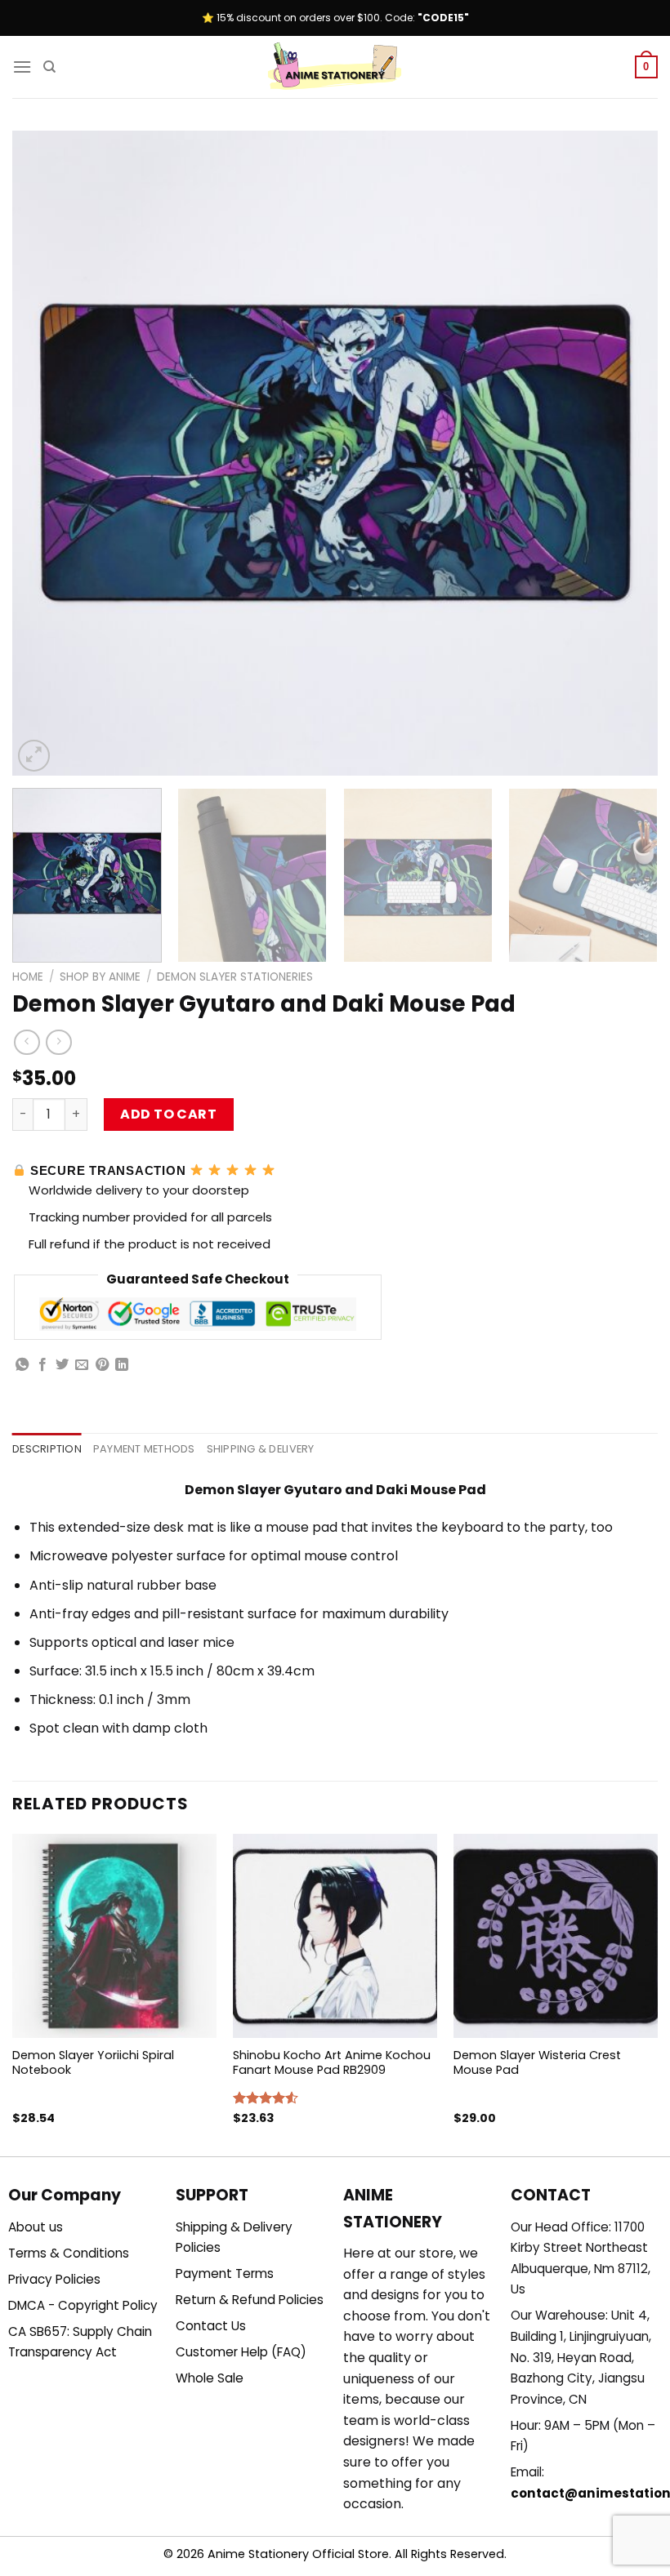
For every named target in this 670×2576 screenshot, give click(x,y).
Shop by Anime (100, 977)
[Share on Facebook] (42, 1365)
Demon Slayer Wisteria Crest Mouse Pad (537, 2063)
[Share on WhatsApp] (22, 1365)
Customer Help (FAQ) (241, 2352)
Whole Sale (210, 2378)
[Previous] (46, 453)
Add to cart (168, 1114)
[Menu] (22, 67)
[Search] (49, 67)
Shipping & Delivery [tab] (261, 1449)
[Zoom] (34, 756)
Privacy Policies (54, 2279)
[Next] (624, 453)
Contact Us (211, 2326)
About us (36, 2227)
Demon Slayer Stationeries (235, 977)
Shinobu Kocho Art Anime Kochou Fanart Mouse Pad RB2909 (332, 2063)
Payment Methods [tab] (144, 1449)
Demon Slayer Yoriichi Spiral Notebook (93, 2063)
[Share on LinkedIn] (122, 1365)
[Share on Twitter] (62, 1365)
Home (28, 977)
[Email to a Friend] (82, 1365)
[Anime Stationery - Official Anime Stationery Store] (335, 67)
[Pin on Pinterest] (102, 1365)
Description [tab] (47, 1449)
